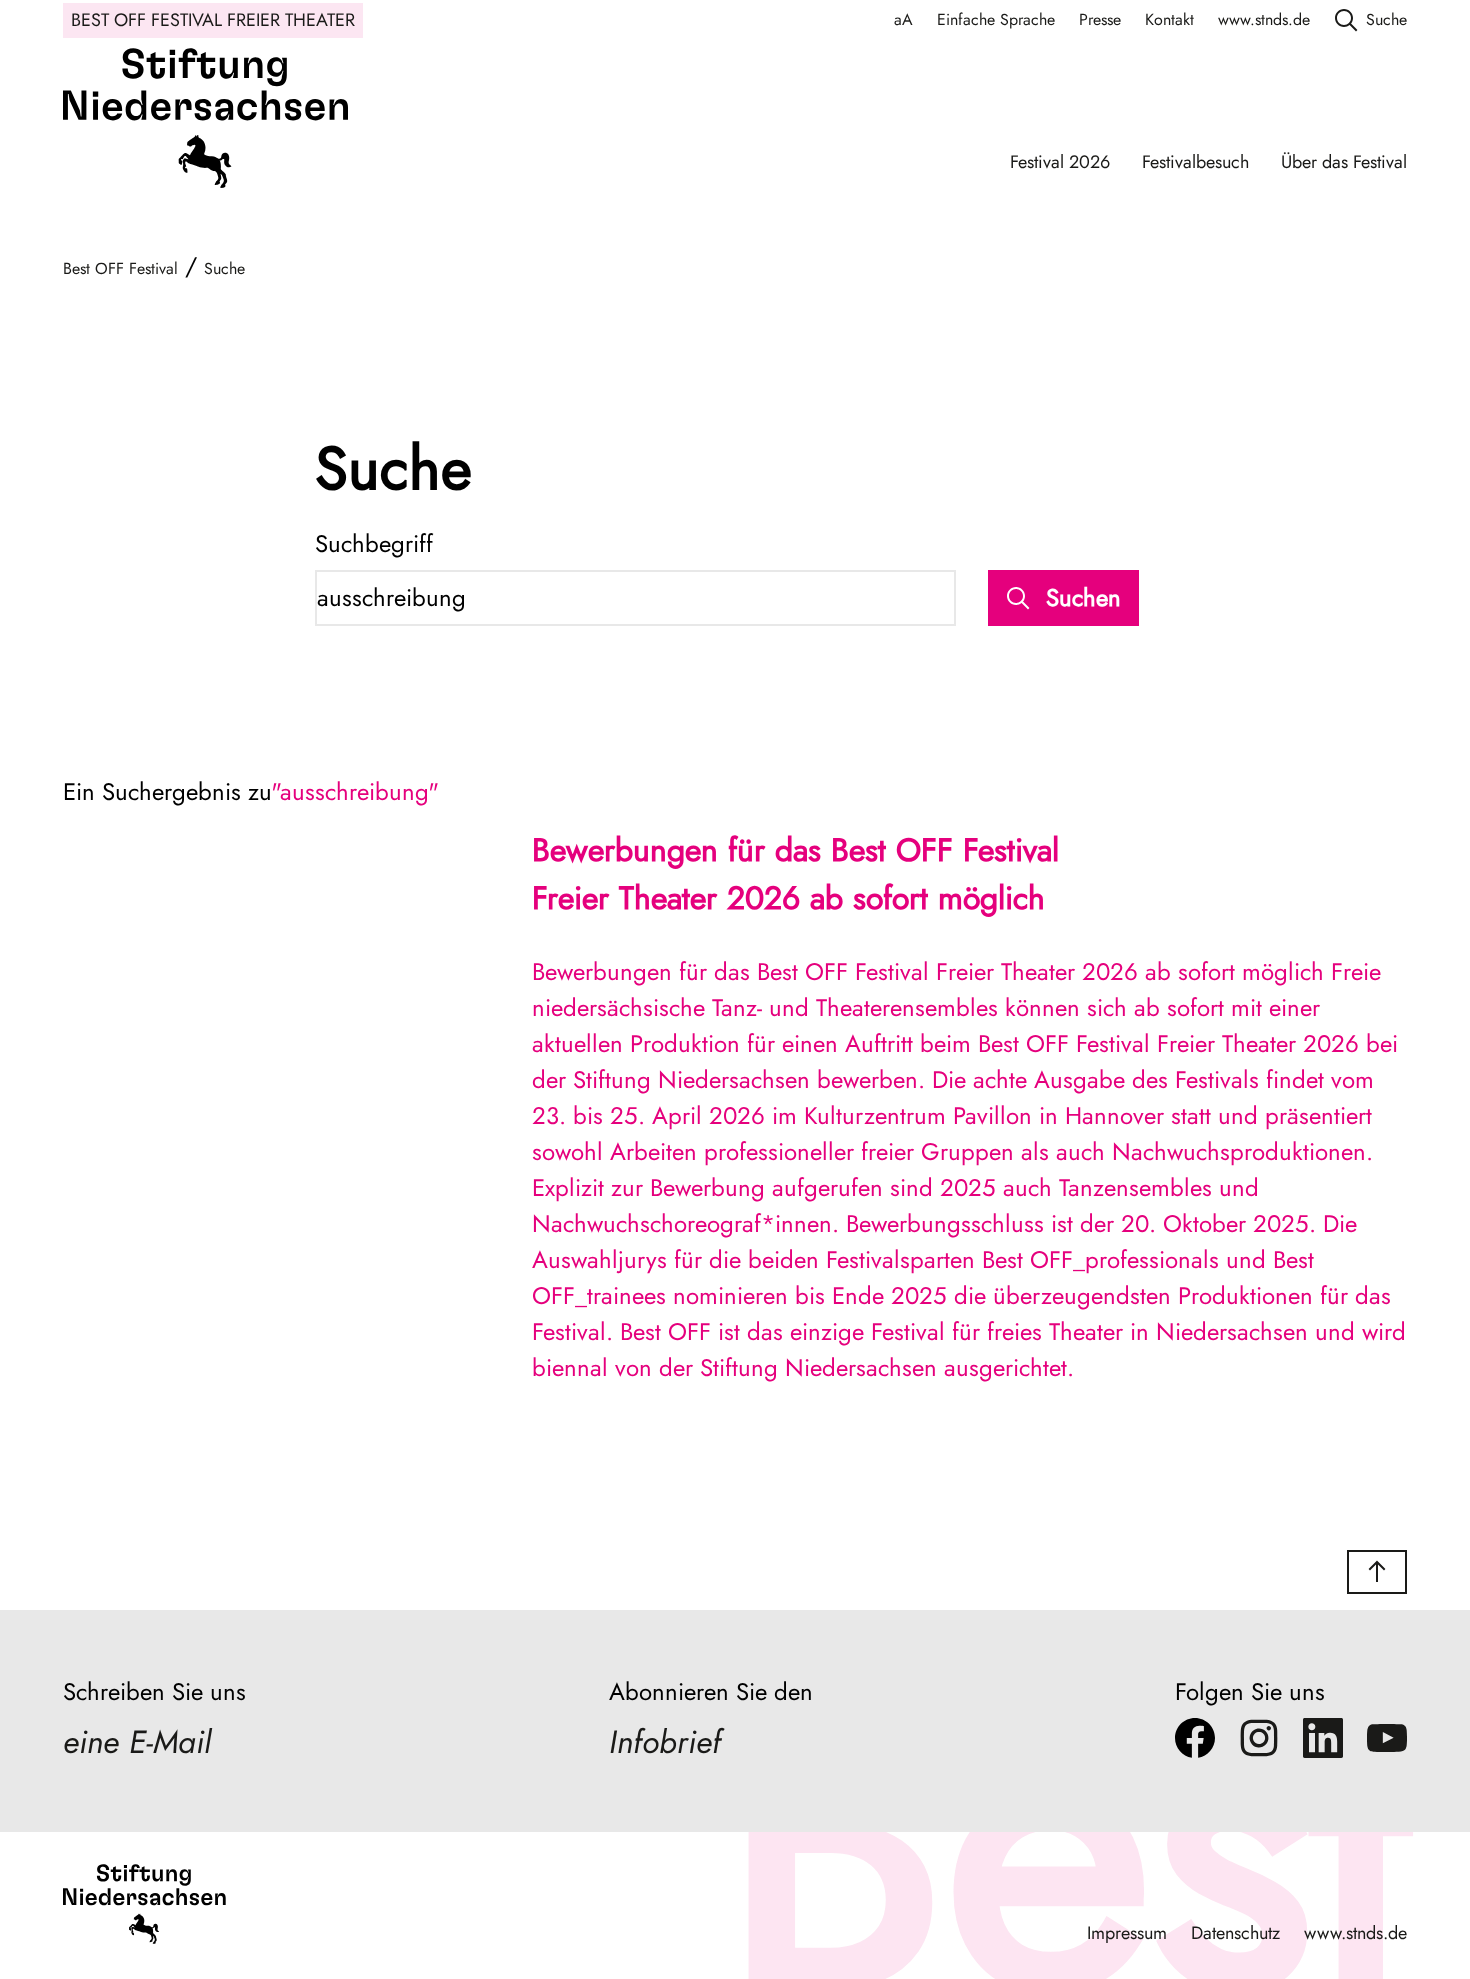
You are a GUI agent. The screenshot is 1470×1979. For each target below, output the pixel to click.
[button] (1377, 1572)
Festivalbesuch (1195, 162)
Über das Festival (1344, 162)
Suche (224, 268)
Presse (1100, 19)
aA (903, 19)
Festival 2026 (1060, 162)
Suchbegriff (374, 543)
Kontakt (1169, 19)
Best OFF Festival (120, 268)
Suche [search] (1386, 19)
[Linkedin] (1323, 1743)
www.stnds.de (1264, 19)
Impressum (1127, 1933)
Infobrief (665, 1742)
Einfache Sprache (996, 19)
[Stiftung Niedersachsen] (205, 124)
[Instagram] (1259, 1743)
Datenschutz (1235, 1933)
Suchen (1083, 597)
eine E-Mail (137, 1742)
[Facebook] (1195, 1743)
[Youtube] (1387, 1743)
